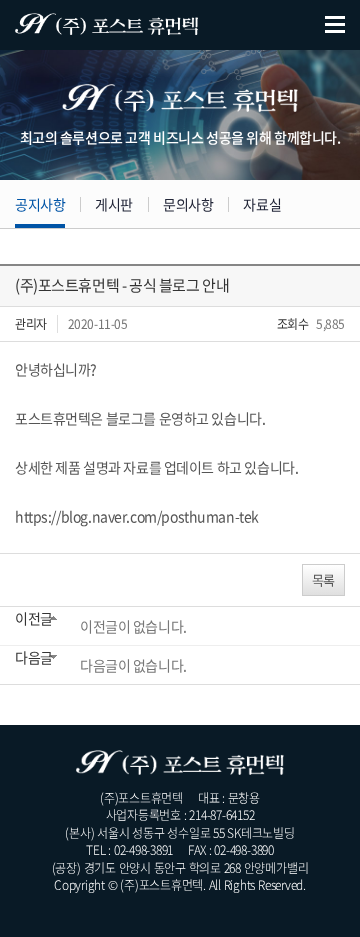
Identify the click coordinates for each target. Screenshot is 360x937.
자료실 (262, 204)
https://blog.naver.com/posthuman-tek (137, 516)
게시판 (114, 204)
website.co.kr (212, 902)
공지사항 (40, 204)
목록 (323, 579)
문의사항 (188, 204)
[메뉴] (335, 25)
